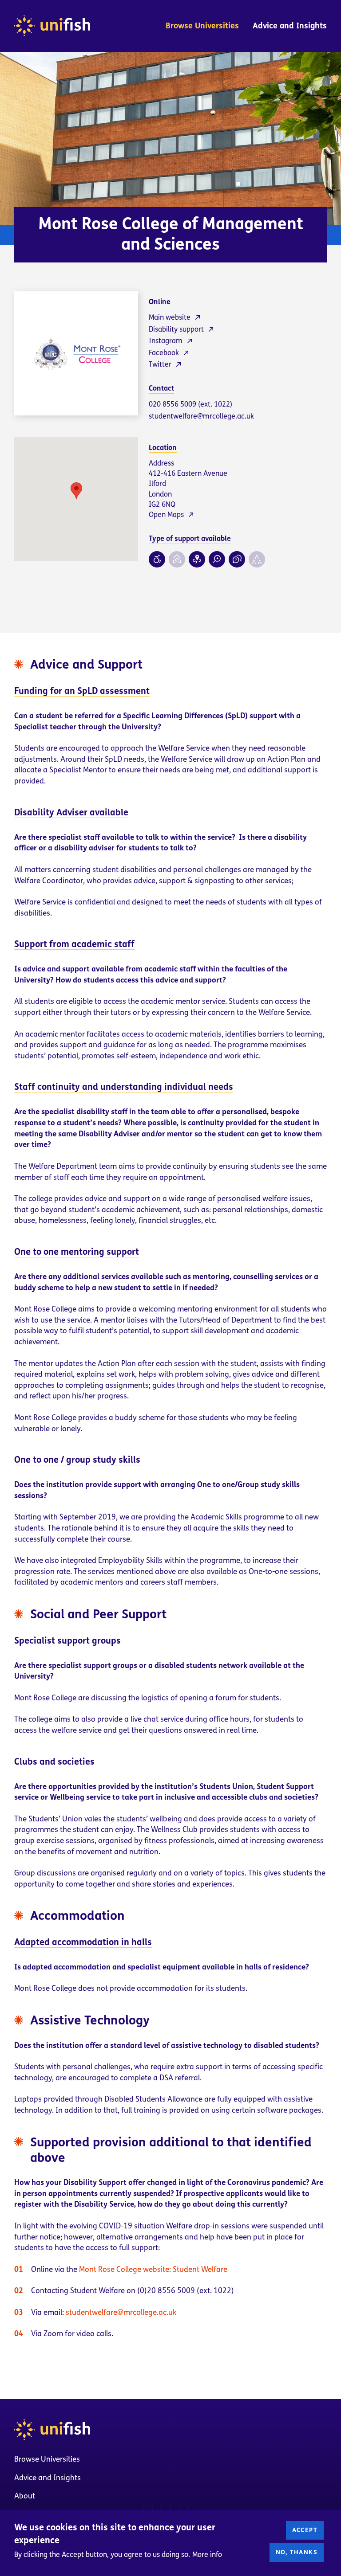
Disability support (176, 329)
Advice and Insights (290, 26)
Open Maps (166, 515)
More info (207, 2554)
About (25, 2496)
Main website (170, 317)
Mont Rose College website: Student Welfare (153, 2269)
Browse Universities (202, 26)
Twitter (160, 364)
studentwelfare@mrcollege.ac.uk (201, 416)
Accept (305, 2530)
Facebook (164, 353)
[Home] (52, 26)
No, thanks (297, 2552)
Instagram (166, 341)
